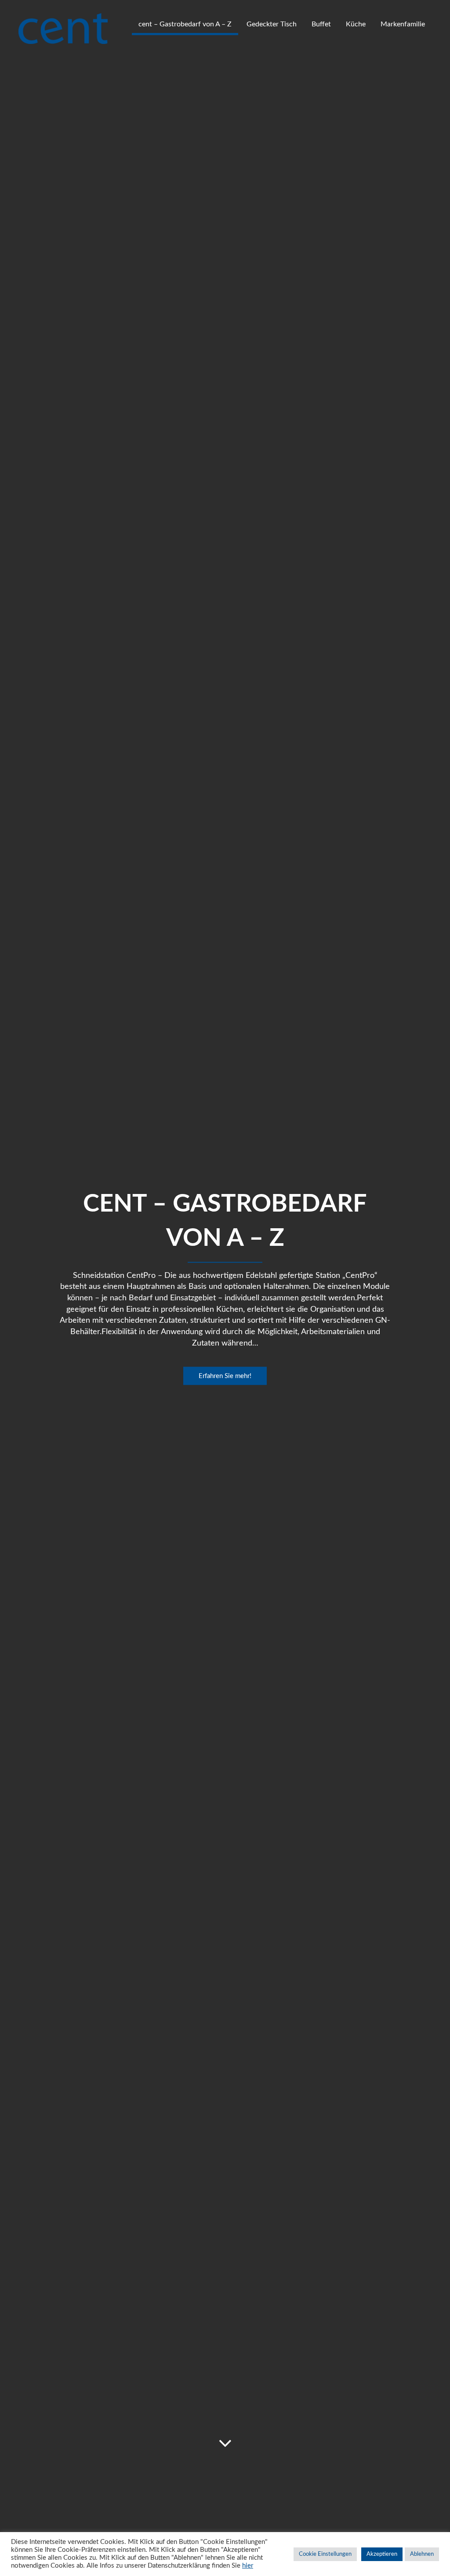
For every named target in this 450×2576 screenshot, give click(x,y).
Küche (356, 24)
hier (248, 2566)
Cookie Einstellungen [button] (325, 2554)
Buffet (321, 24)
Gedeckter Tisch (272, 24)
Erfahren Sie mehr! (225, 1376)
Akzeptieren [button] (382, 2554)
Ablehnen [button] (422, 2554)
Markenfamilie (403, 24)
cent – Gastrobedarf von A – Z (185, 24)
